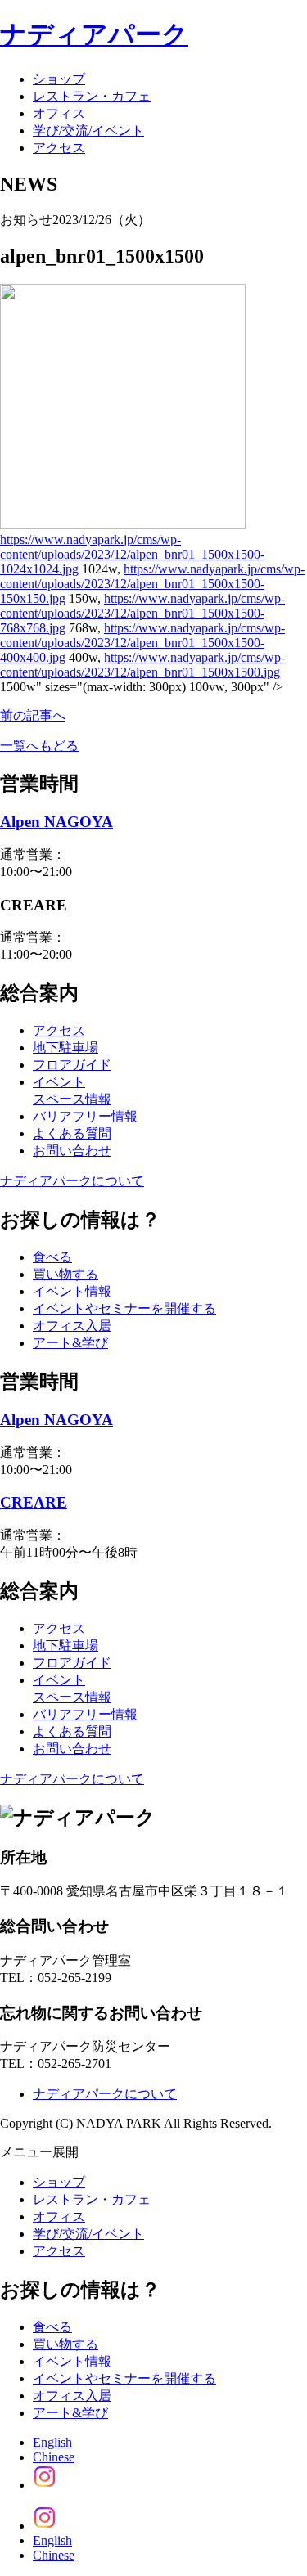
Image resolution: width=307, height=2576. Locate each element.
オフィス (59, 113)
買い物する (65, 1274)
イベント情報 (72, 1291)
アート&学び (70, 1343)
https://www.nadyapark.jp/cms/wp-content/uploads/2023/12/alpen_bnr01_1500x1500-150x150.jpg (152, 584)
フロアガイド (72, 1065)
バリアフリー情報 (85, 1116)
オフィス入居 (72, 1326)
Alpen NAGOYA (56, 822)
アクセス (59, 148)
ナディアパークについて (72, 1181)
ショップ (59, 79)
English (52, 2442)
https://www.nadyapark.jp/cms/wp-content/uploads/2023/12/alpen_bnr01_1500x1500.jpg (142, 665)
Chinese (54, 2457)
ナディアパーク (94, 34)
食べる (52, 1257)
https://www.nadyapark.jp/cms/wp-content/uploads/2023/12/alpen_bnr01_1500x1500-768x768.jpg (142, 613)
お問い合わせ (72, 1151)
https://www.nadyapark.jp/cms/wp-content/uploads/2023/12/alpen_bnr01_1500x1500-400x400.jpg (142, 643)
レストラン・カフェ (92, 96)
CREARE (34, 1502)
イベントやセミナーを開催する (124, 1308)
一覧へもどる (39, 746)
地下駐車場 (65, 1047)
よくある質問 (72, 1133)
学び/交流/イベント (88, 130)
